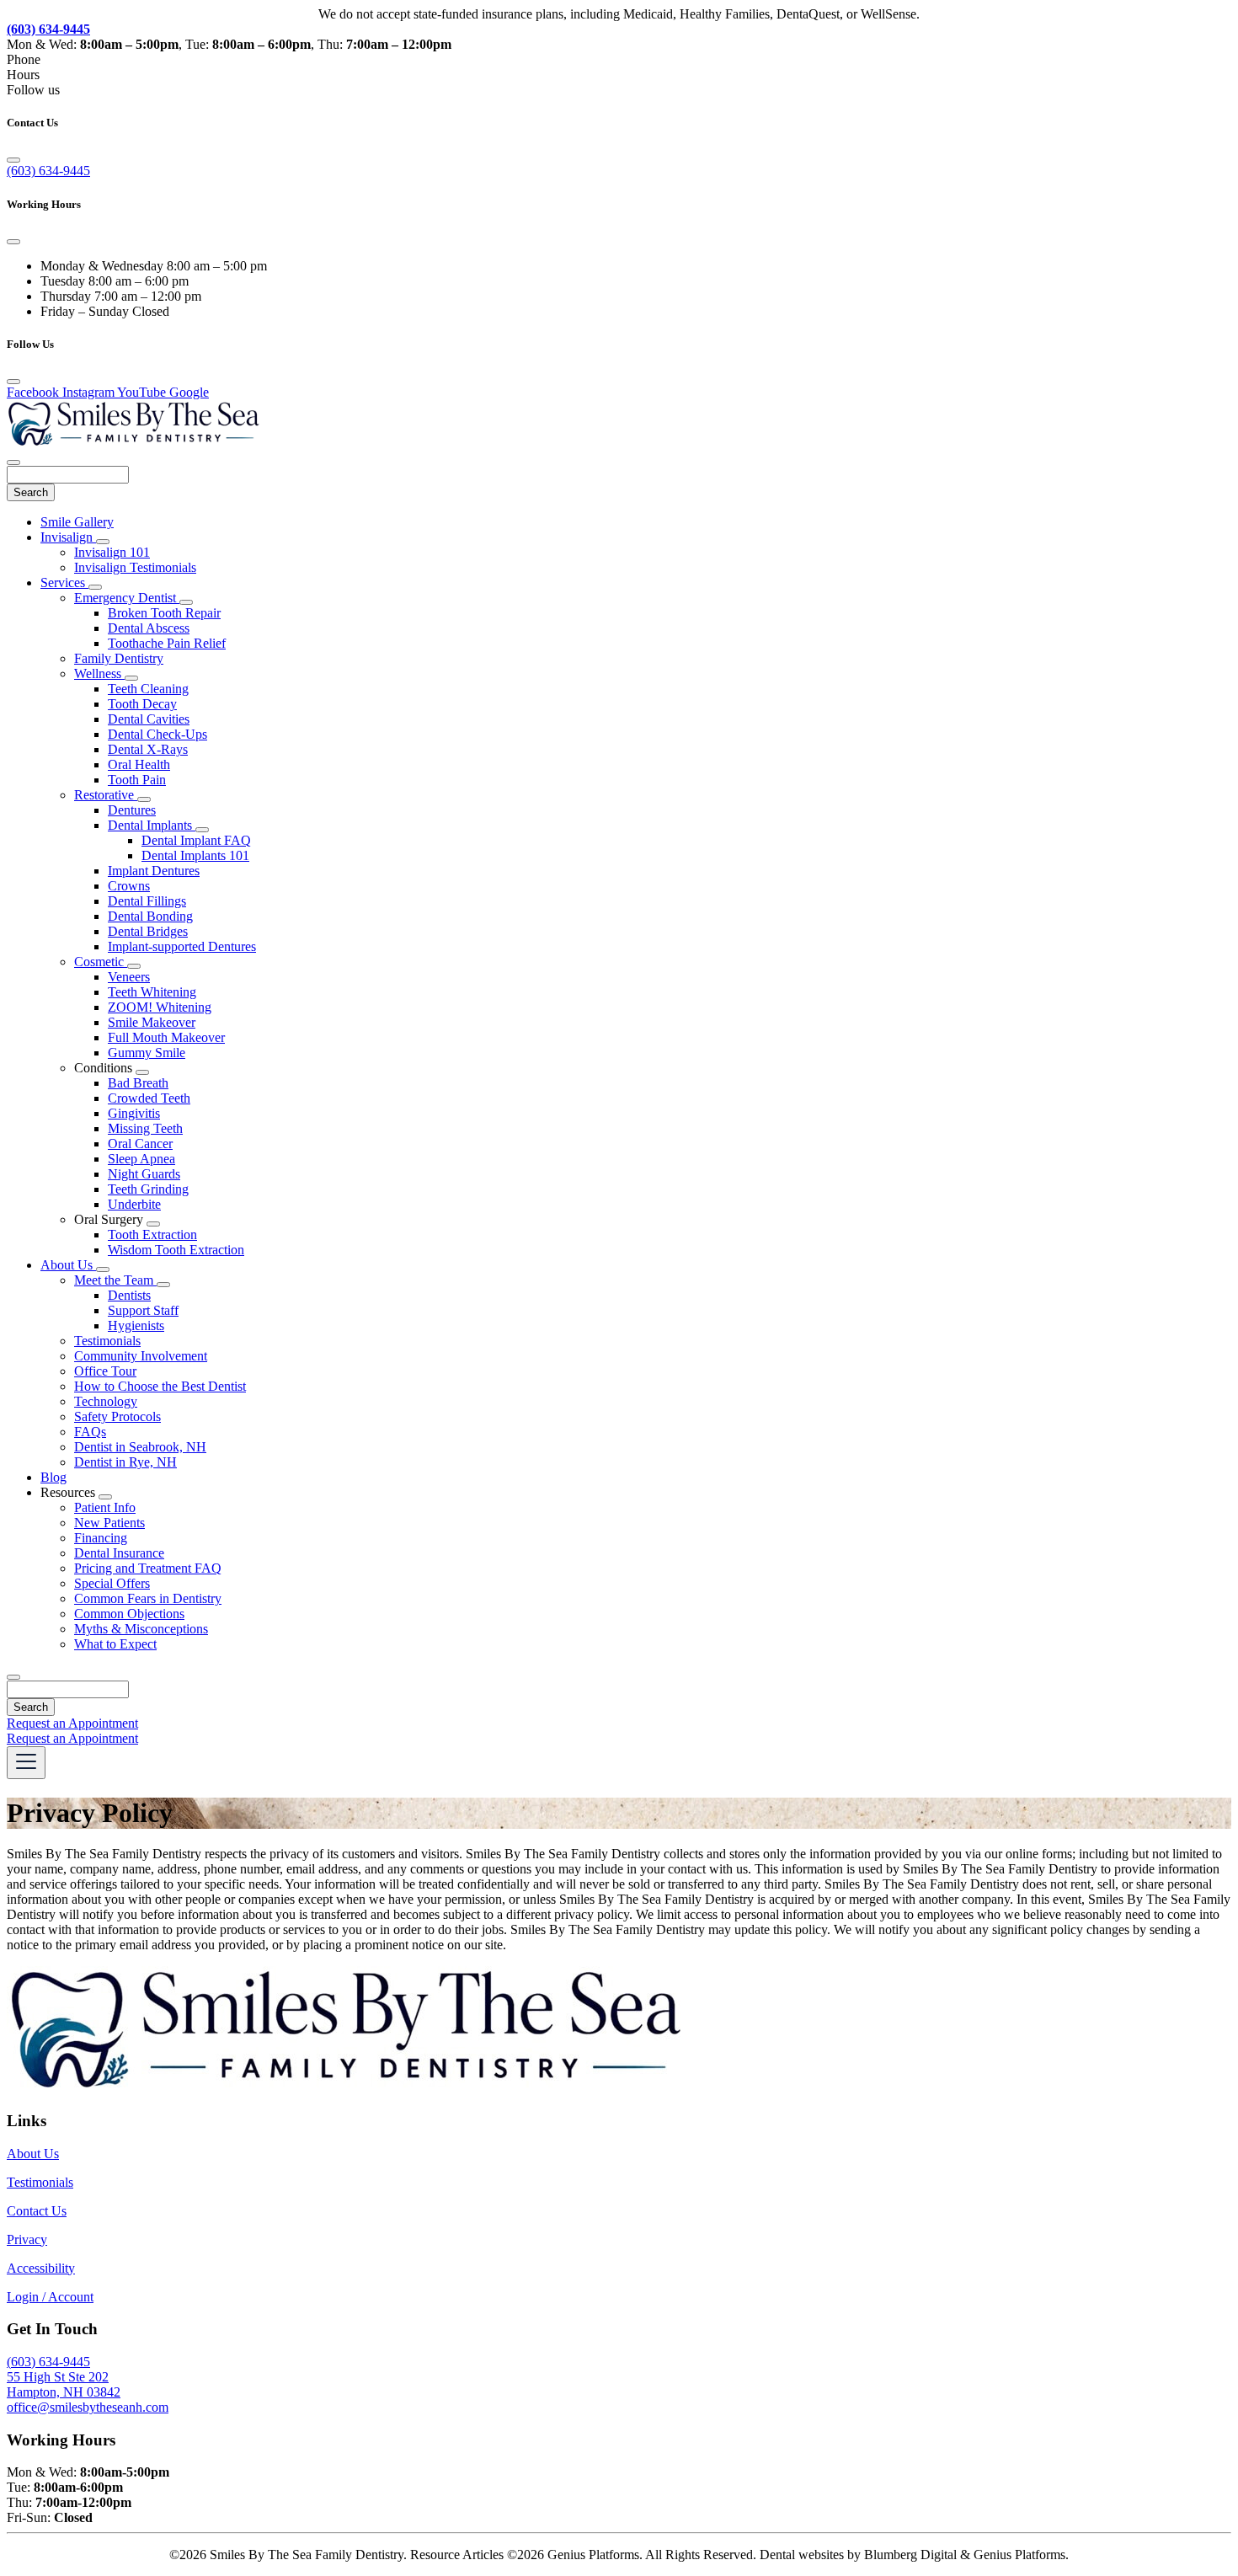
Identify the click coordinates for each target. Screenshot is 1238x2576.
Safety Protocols (117, 1416)
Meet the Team (115, 1280)
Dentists (129, 1295)
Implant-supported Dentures (182, 946)
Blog (53, 1477)
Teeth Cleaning (148, 689)
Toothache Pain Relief (167, 643)
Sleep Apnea (141, 1159)
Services (64, 583)
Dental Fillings (147, 901)
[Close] (13, 160)
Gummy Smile (147, 1053)
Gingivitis (134, 1113)
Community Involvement (141, 1356)
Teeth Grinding (148, 1189)
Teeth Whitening (152, 992)
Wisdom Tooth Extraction (176, 1250)
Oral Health (139, 764)
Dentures (132, 810)
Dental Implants (152, 825)
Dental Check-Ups (157, 734)
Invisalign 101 (112, 552)
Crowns (129, 886)
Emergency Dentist (127, 598)
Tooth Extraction (152, 1235)
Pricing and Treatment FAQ (148, 1568)
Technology (106, 1401)
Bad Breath (138, 1083)
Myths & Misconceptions (141, 1629)
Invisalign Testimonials (135, 567)
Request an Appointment (72, 1723)
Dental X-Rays (148, 749)
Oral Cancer (140, 1144)
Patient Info (105, 1507)
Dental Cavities (149, 719)
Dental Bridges (148, 931)
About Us (68, 1265)
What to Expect (115, 1644)
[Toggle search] (13, 1677)
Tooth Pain (137, 780)
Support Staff (143, 1310)
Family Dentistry (119, 658)
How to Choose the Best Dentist (160, 1386)
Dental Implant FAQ (196, 840)
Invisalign (68, 537)
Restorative (106, 795)
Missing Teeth (145, 1128)
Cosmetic (101, 962)
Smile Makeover (152, 1022)
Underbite (134, 1204)
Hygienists (136, 1325)
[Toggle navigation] (26, 1763)
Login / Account (50, 2297)
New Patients (109, 1523)
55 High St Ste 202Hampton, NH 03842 (64, 2384)
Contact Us (37, 2211)
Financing (101, 1538)
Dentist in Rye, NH (125, 1462)
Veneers (129, 977)
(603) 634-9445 (48, 171)
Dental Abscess (149, 628)
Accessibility (41, 2268)
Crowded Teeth (149, 1098)
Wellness (99, 673)
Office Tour (105, 1371)
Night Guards (144, 1174)
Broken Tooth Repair (164, 613)
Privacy (27, 2239)
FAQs (90, 1432)
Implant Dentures (154, 871)
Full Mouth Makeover (166, 1037)
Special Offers (112, 1583)
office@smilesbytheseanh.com (88, 2407)
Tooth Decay (142, 704)
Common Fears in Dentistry (148, 1598)
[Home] (133, 443)
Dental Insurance (119, 1553)
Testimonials (107, 1341)
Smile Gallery (77, 522)
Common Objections (129, 1614)
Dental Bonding (150, 916)
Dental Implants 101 (195, 855)
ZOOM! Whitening (160, 1007)
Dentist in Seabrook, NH (140, 1447)
